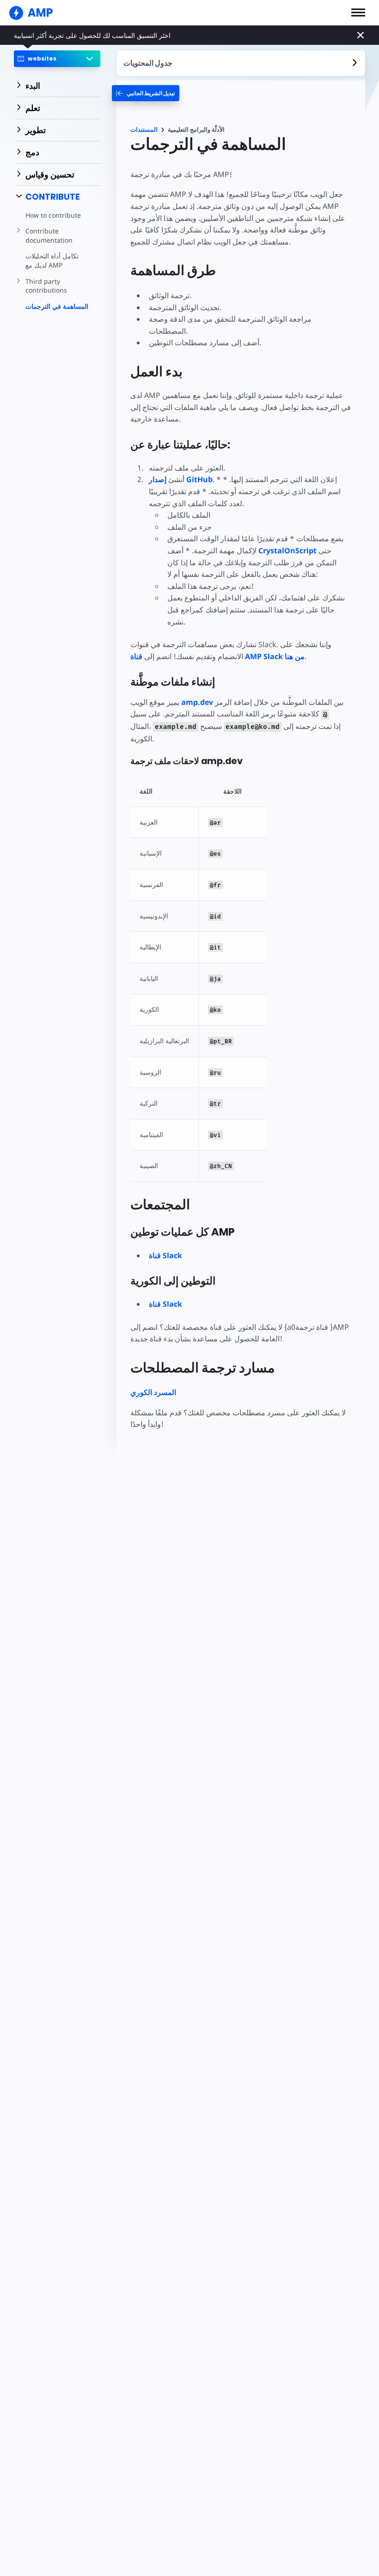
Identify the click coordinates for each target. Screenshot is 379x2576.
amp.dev (197, 702)
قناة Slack (165, 1255)
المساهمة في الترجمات (57, 306)
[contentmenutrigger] (241, 63)
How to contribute (53, 215)
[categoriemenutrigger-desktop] (146, 93)
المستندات (144, 130)
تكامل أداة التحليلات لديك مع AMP (52, 260)
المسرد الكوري (153, 1392)
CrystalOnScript (287, 551)
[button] (358, 12)
